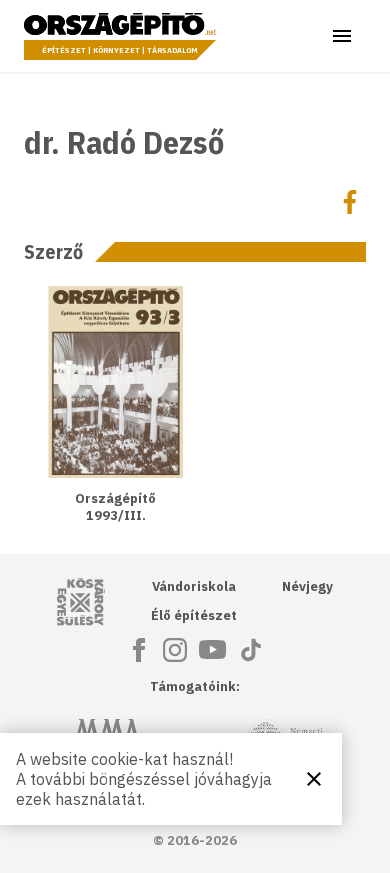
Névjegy (307, 586)
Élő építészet (194, 615)
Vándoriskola (194, 586)
